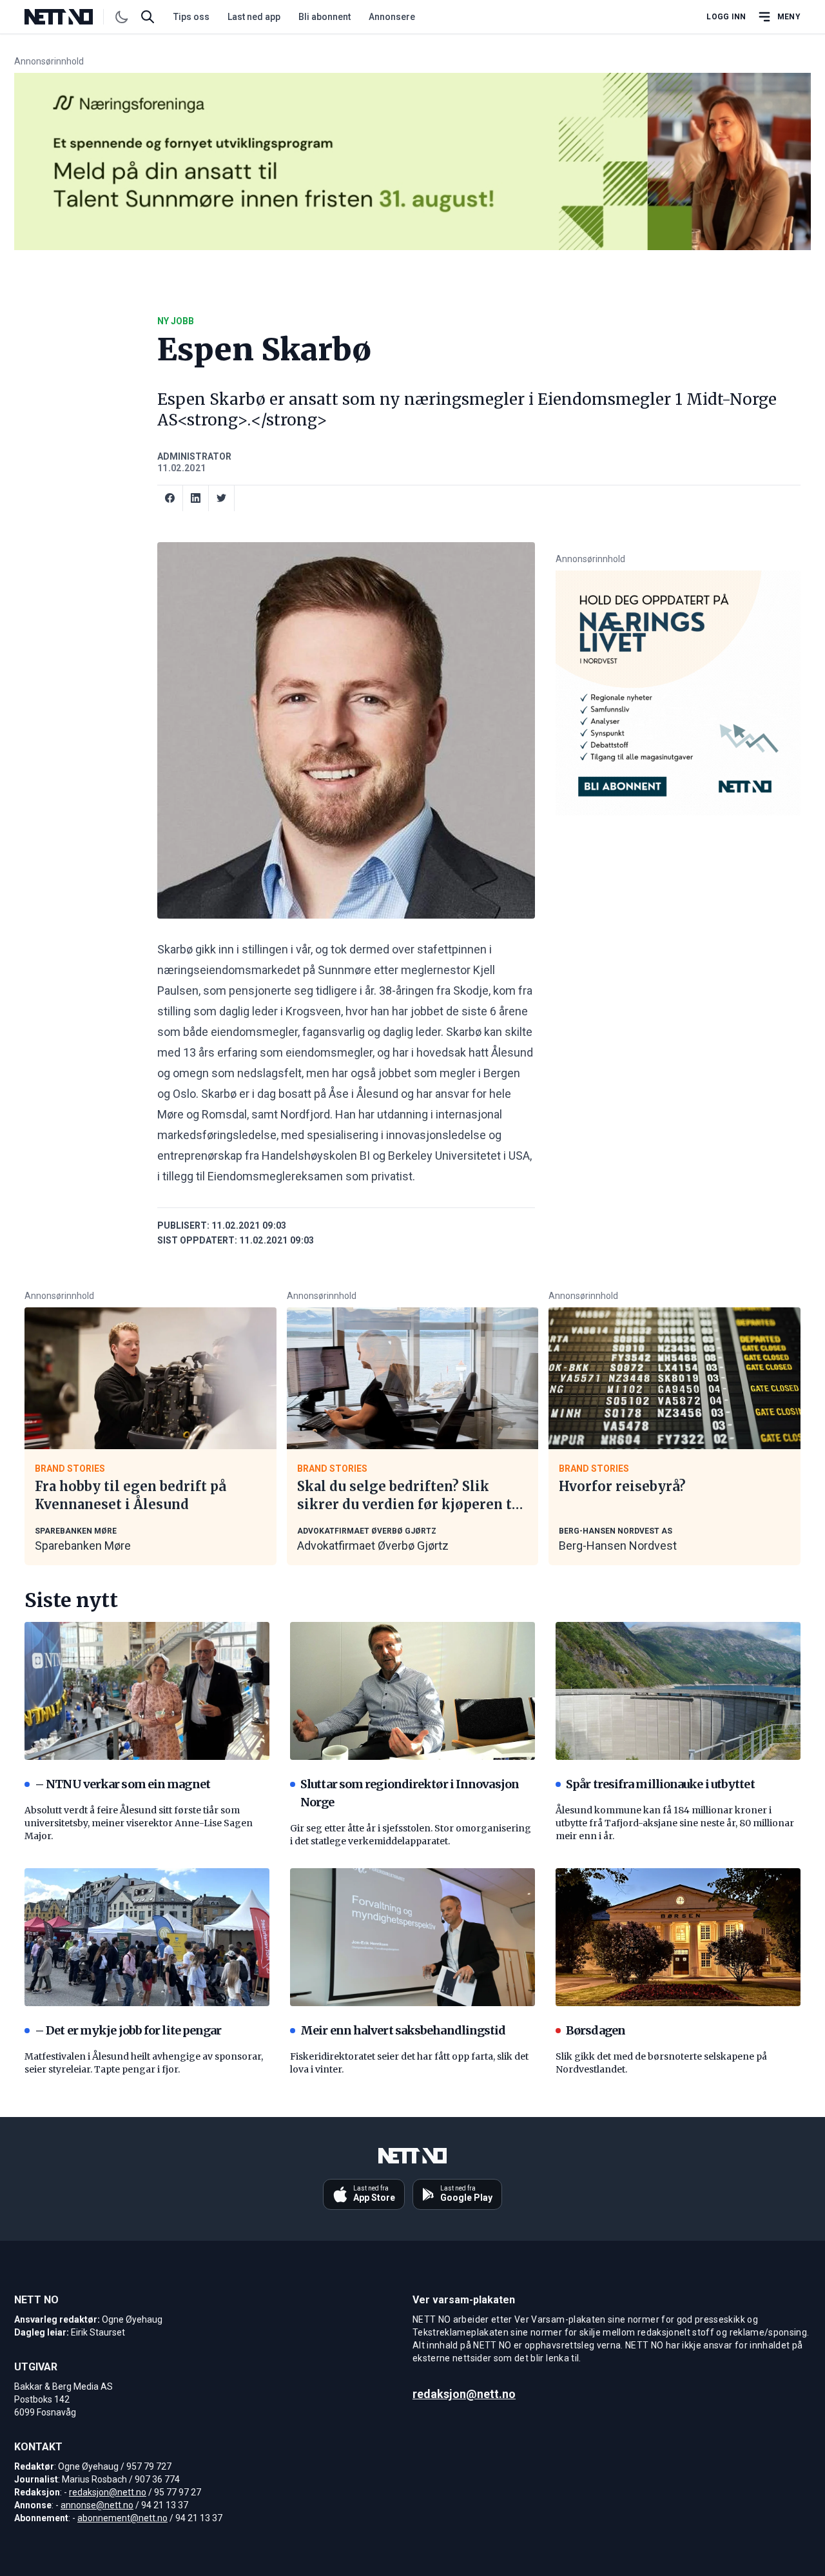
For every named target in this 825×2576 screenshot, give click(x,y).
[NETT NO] (69, 17)
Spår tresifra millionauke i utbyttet (660, 1784)
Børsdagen (596, 2030)
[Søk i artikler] (148, 17)
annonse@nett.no (97, 2505)
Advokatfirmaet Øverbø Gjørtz (373, 1546)
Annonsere (392, 17)
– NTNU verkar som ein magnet (122, 1784)
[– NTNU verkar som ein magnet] (147, 1691)
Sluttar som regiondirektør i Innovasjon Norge (410, 1793)
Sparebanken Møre (83, 1546)
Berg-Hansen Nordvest (618, 1546)
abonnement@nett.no (122, 2518)
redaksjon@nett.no (108, 2492)
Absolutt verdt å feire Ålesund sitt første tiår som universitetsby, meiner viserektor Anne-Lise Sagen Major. (139, 1823)
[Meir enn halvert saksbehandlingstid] (412, 1937)
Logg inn (726, 17)
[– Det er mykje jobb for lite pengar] (147, 1937)
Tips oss (191, 17)
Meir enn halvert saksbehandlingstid (403, 2030)
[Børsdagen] (678, 1937)
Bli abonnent (325, 17)
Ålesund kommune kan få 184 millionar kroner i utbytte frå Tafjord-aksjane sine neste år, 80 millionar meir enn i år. (675, 1823)
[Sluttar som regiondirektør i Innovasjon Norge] (412, 1691)
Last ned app (254, 17)
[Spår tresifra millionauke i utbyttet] (678, 1691)
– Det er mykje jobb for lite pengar (128, 2030)
